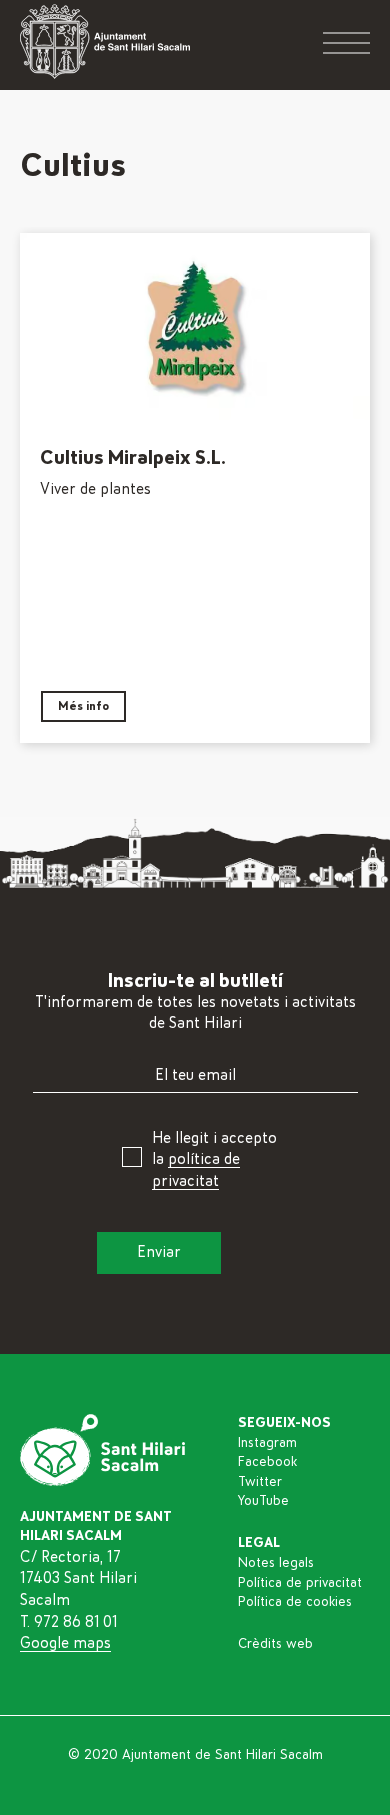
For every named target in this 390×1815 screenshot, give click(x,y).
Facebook (267, 1462)
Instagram (267, 1443)
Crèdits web (275, 1644)
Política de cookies (295, 1602)
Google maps (65, 1643)
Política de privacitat (300, 1583)
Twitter (260, 1482)
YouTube (263, 1501)
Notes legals (276, 1563)
